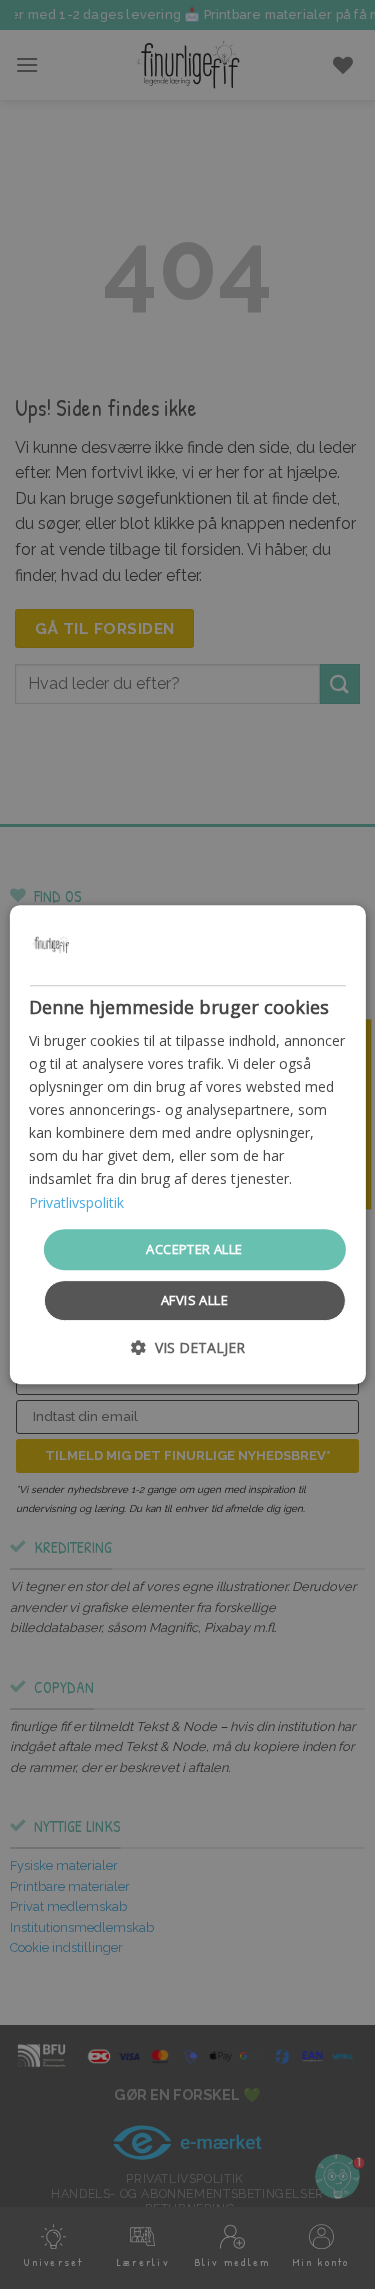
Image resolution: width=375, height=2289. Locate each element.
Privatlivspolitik (76, 1202)
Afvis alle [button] (194, 1300)
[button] (188, 1347)
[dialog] (187, 1145)
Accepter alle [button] (194, 1249)
